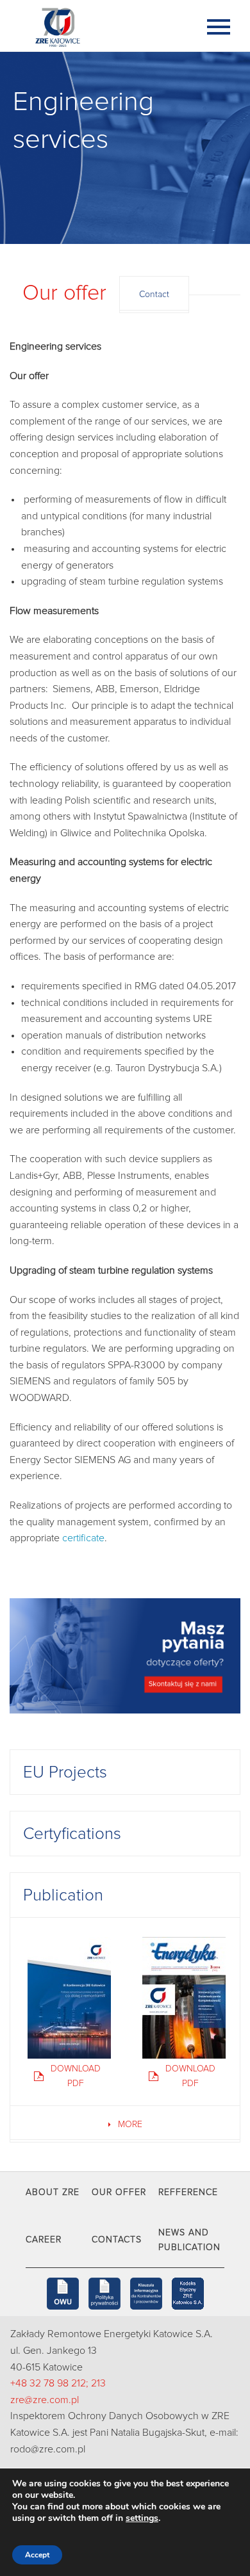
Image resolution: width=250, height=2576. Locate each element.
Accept (37, 2555)
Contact (154, 295)
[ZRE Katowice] (99, 26)
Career (44, 2240)
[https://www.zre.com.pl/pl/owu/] (63, 2294)
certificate (83, 1538)
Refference (188, 2192)
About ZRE (53, 2192)
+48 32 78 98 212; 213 (58, 2383)
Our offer (119, 2192)
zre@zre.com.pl (45, 2400)
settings (142, 2518)
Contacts (117, 2240)
